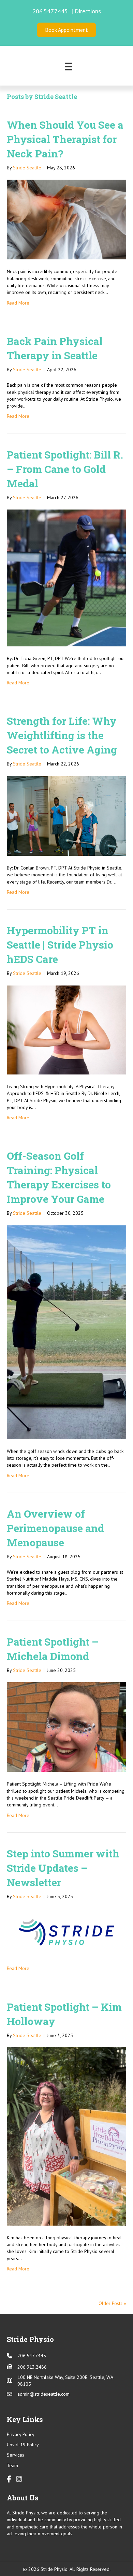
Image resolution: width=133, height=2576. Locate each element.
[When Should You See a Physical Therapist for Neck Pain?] (66, 219)
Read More (18, 303)
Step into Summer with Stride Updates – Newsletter (63, 1868)
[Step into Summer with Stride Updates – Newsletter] (66, 1932)
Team (12, 2465)
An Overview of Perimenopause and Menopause (55, 1528)
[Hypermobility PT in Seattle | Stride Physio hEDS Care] (66, 1029)
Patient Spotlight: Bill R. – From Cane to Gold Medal (65, 469)
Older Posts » (112, 2303)
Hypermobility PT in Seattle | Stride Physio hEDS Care (60, 945)
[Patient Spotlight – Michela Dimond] (66, 1727)
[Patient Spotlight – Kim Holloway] (66, 2136)
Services (16, 2455)
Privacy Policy (21, 2434)
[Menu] (69, 66)
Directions (88, 11)
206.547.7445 (51, 11)
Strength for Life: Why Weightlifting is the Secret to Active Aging (62, 735)
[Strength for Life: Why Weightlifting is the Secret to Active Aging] (66, 815)
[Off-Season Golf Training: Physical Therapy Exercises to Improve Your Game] (66, 1332)
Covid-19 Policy (23, 2445)
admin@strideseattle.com (43, 2394)
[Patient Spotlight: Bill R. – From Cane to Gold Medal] (66, 578)
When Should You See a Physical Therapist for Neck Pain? (65, 139)
